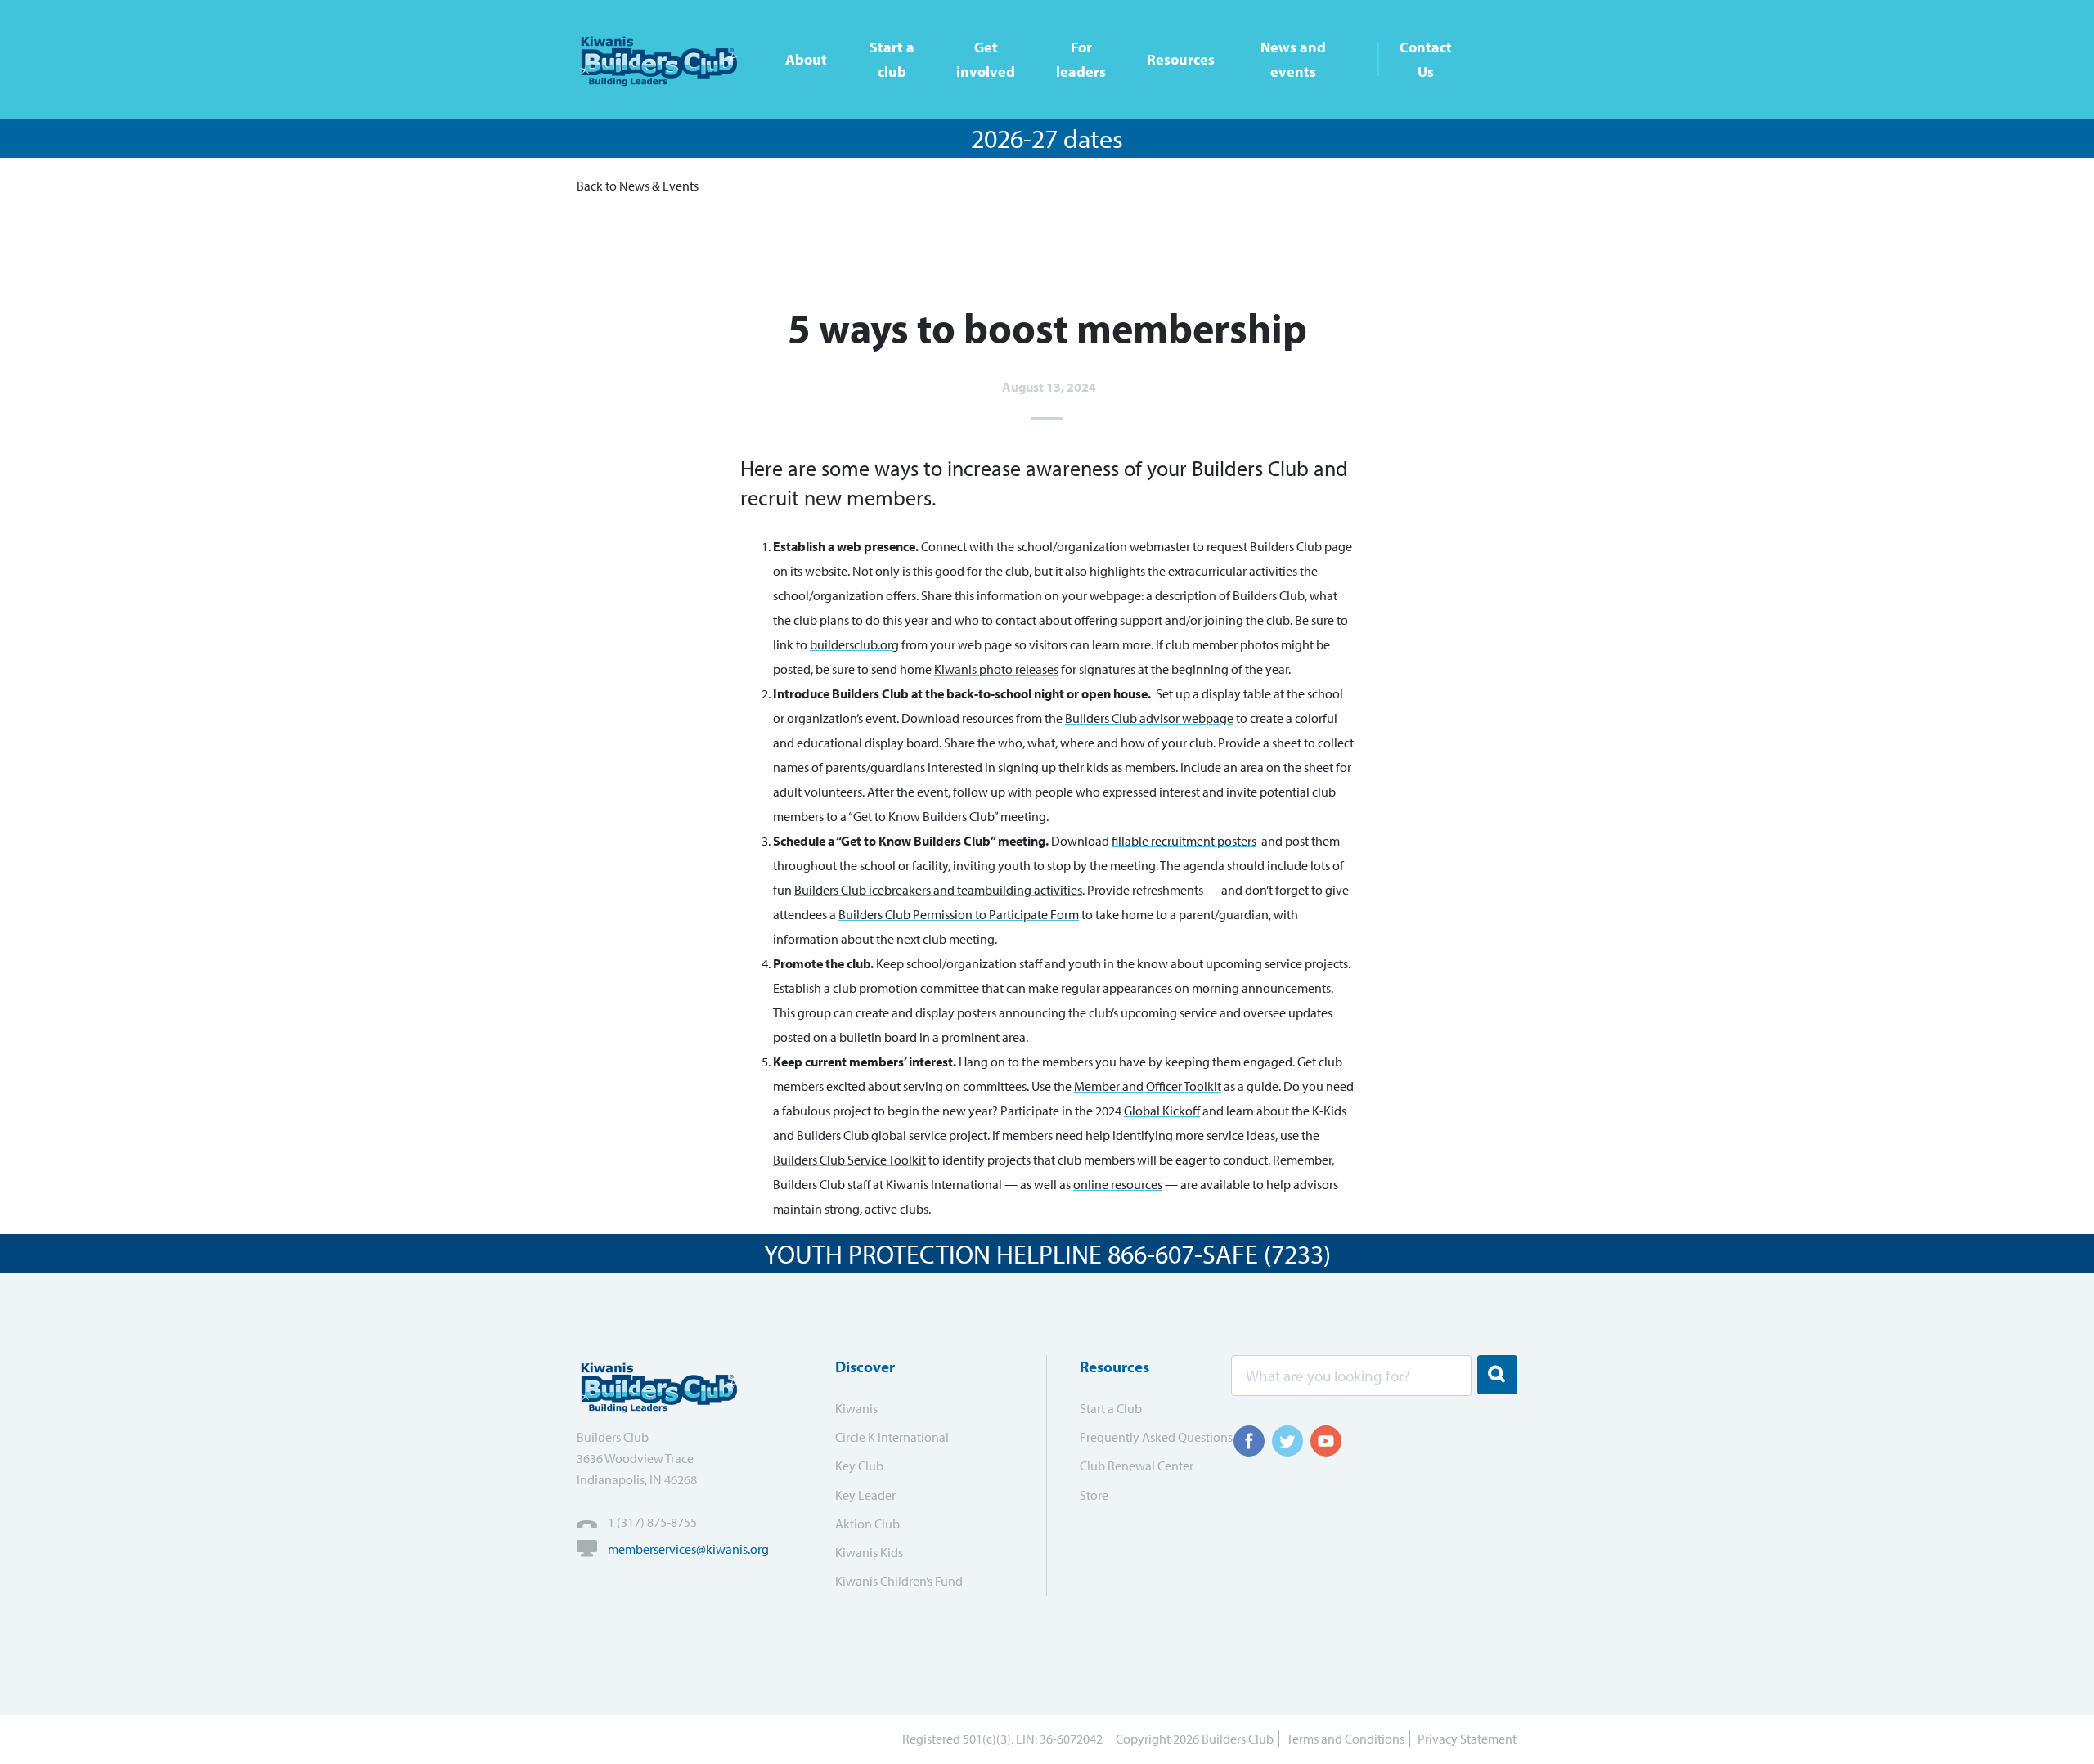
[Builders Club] (665, 59)
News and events (1293, 59)
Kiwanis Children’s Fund (899, 1581)
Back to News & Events (638, 186)
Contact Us (1426, 59)
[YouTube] (1326, 1441)
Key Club (859, 1466)
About (806, 59)
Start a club (892, 59)
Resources (1181, 59)
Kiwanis (856, 1408)
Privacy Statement (1467, 1739)
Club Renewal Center (1137, 1466)
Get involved (986, 59)
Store (1094, 1495)
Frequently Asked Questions (1145, 1437)
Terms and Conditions (1346, 1739)
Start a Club (1111, 1408)
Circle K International (892, 1437)
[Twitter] (1287, 1441)
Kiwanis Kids (869, 1552)
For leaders (1081, 59)
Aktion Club (867, 1524)
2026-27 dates (1047, 138)
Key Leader (865, 1495)
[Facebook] (1249, 1441)
